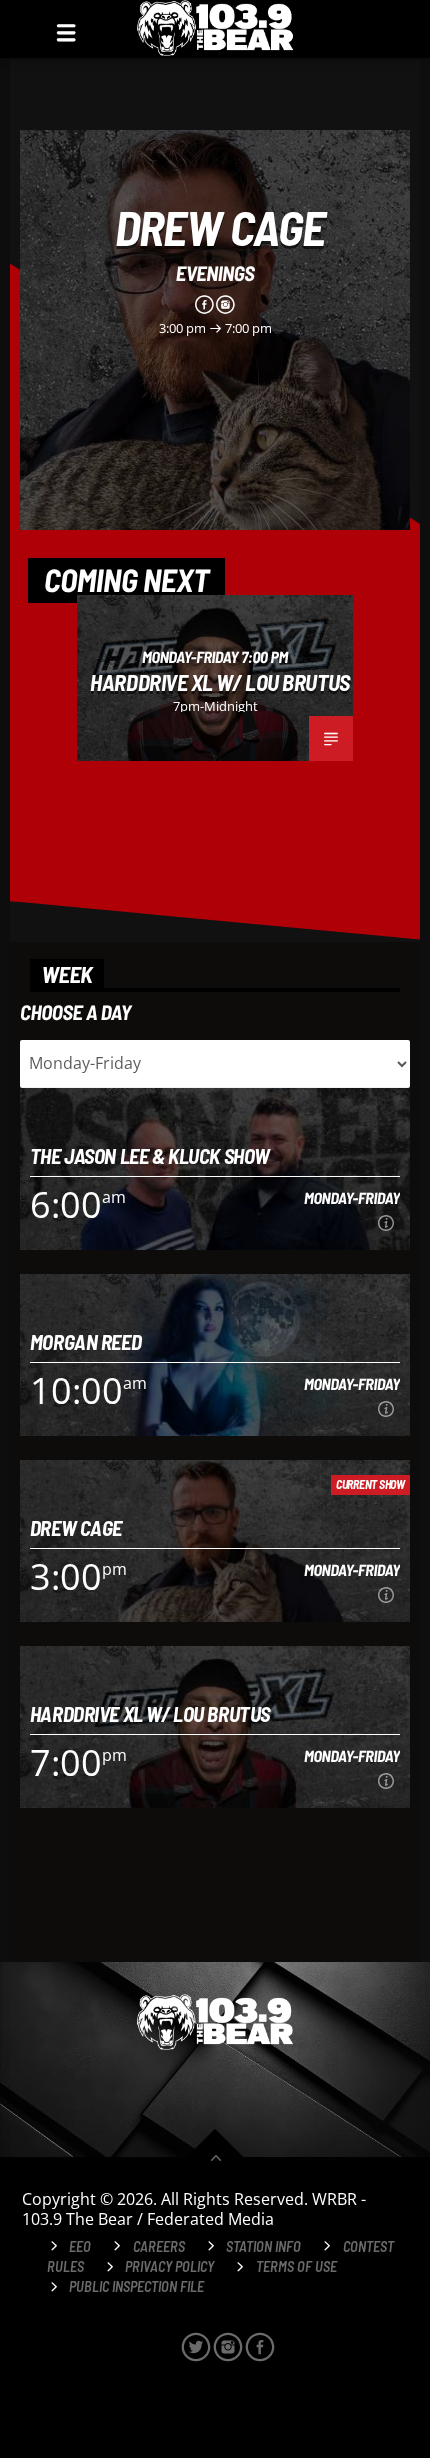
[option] (215, 678)
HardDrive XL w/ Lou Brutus (219, 682)
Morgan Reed (85, 1341)
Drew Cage (219, 227)
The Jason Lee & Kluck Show (150, 1155)
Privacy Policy (169, 2266)
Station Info (263, 2246)
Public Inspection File (136, 2286)
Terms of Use (296, 2266)
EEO (80, 2246)
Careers (159, 2246)
